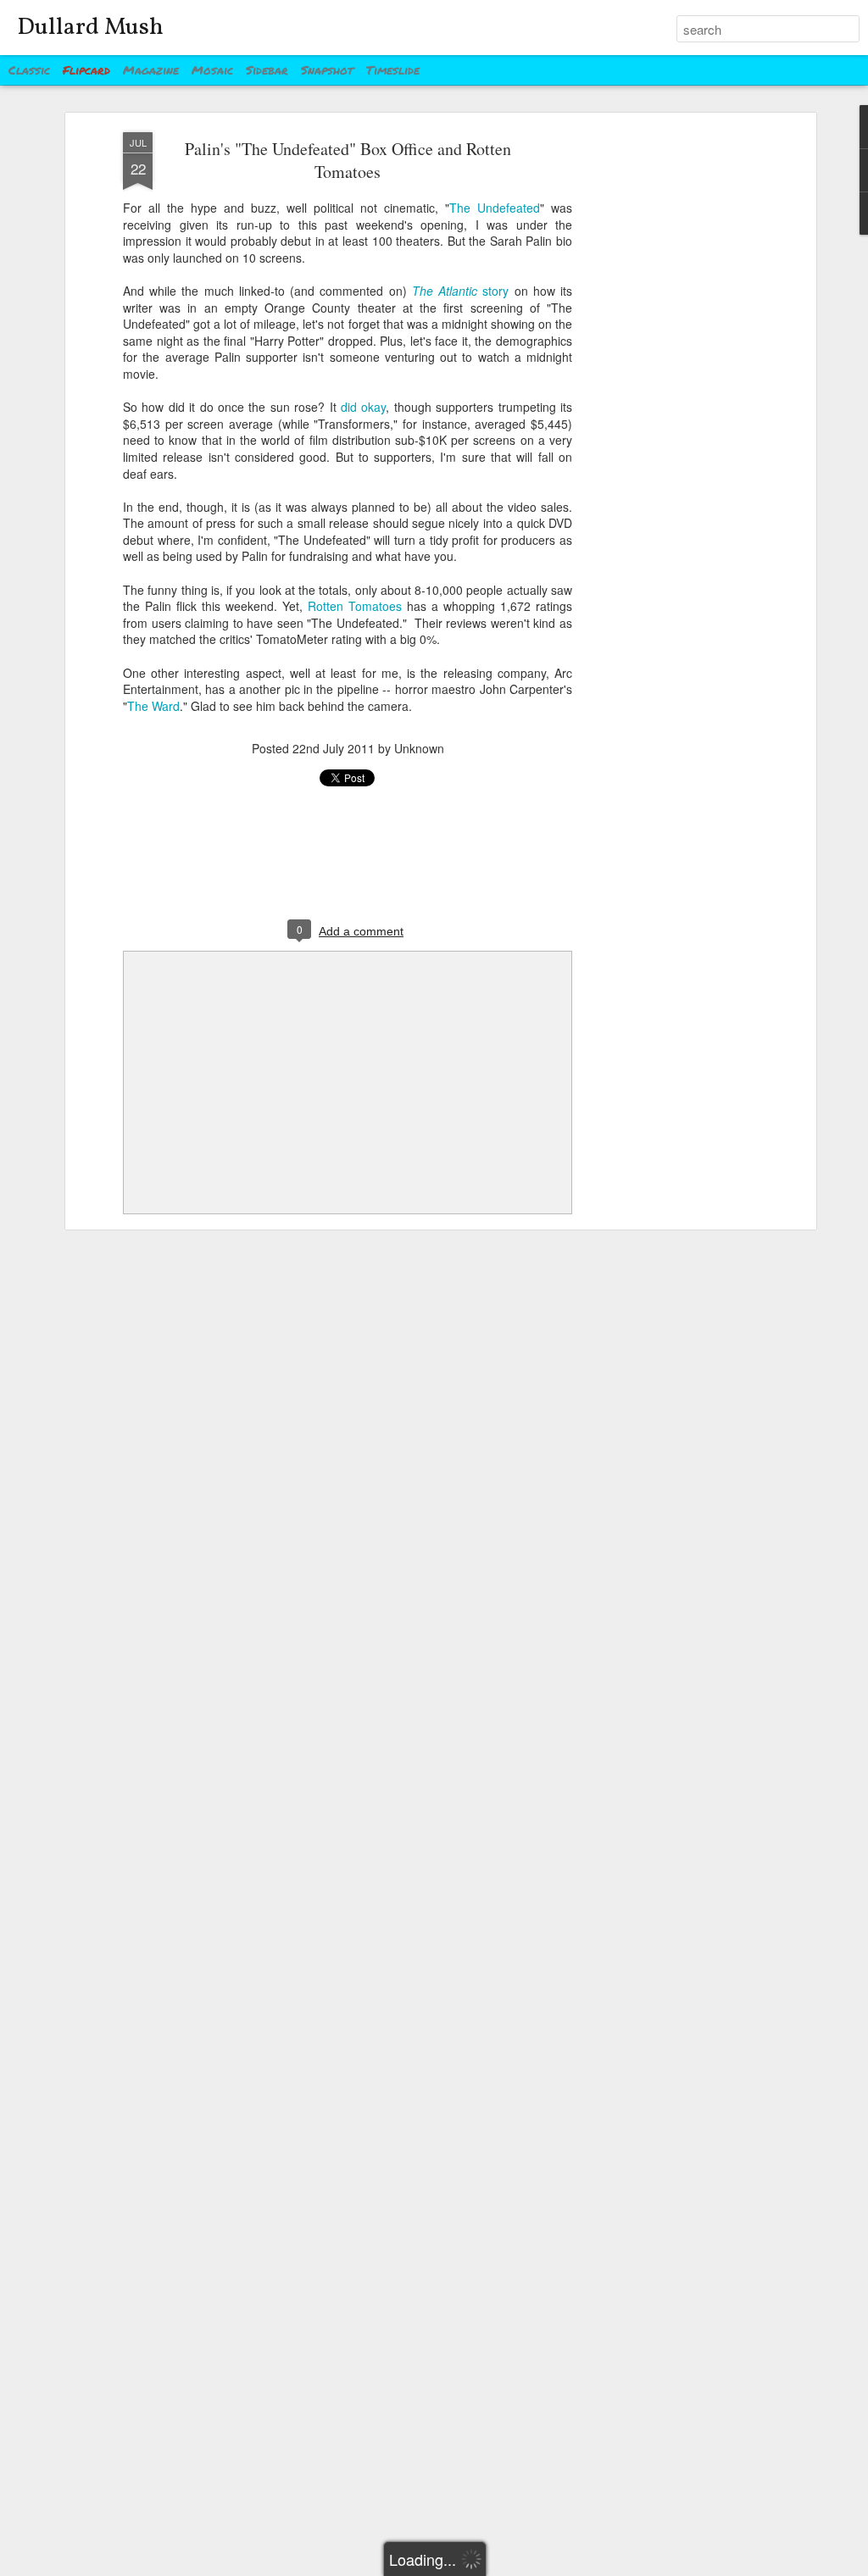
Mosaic (212, 69)
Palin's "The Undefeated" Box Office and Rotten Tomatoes (348, 160)
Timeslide (393, 69)
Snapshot (327, 69)
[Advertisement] (665, 399)
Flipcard (86, 69)
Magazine (151, 69)
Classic (29, 69)
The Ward (153, 706)
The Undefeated (495, 208)
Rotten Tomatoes (355, 606)
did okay (363, 407)
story (460, 291)
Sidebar (267, 69)
